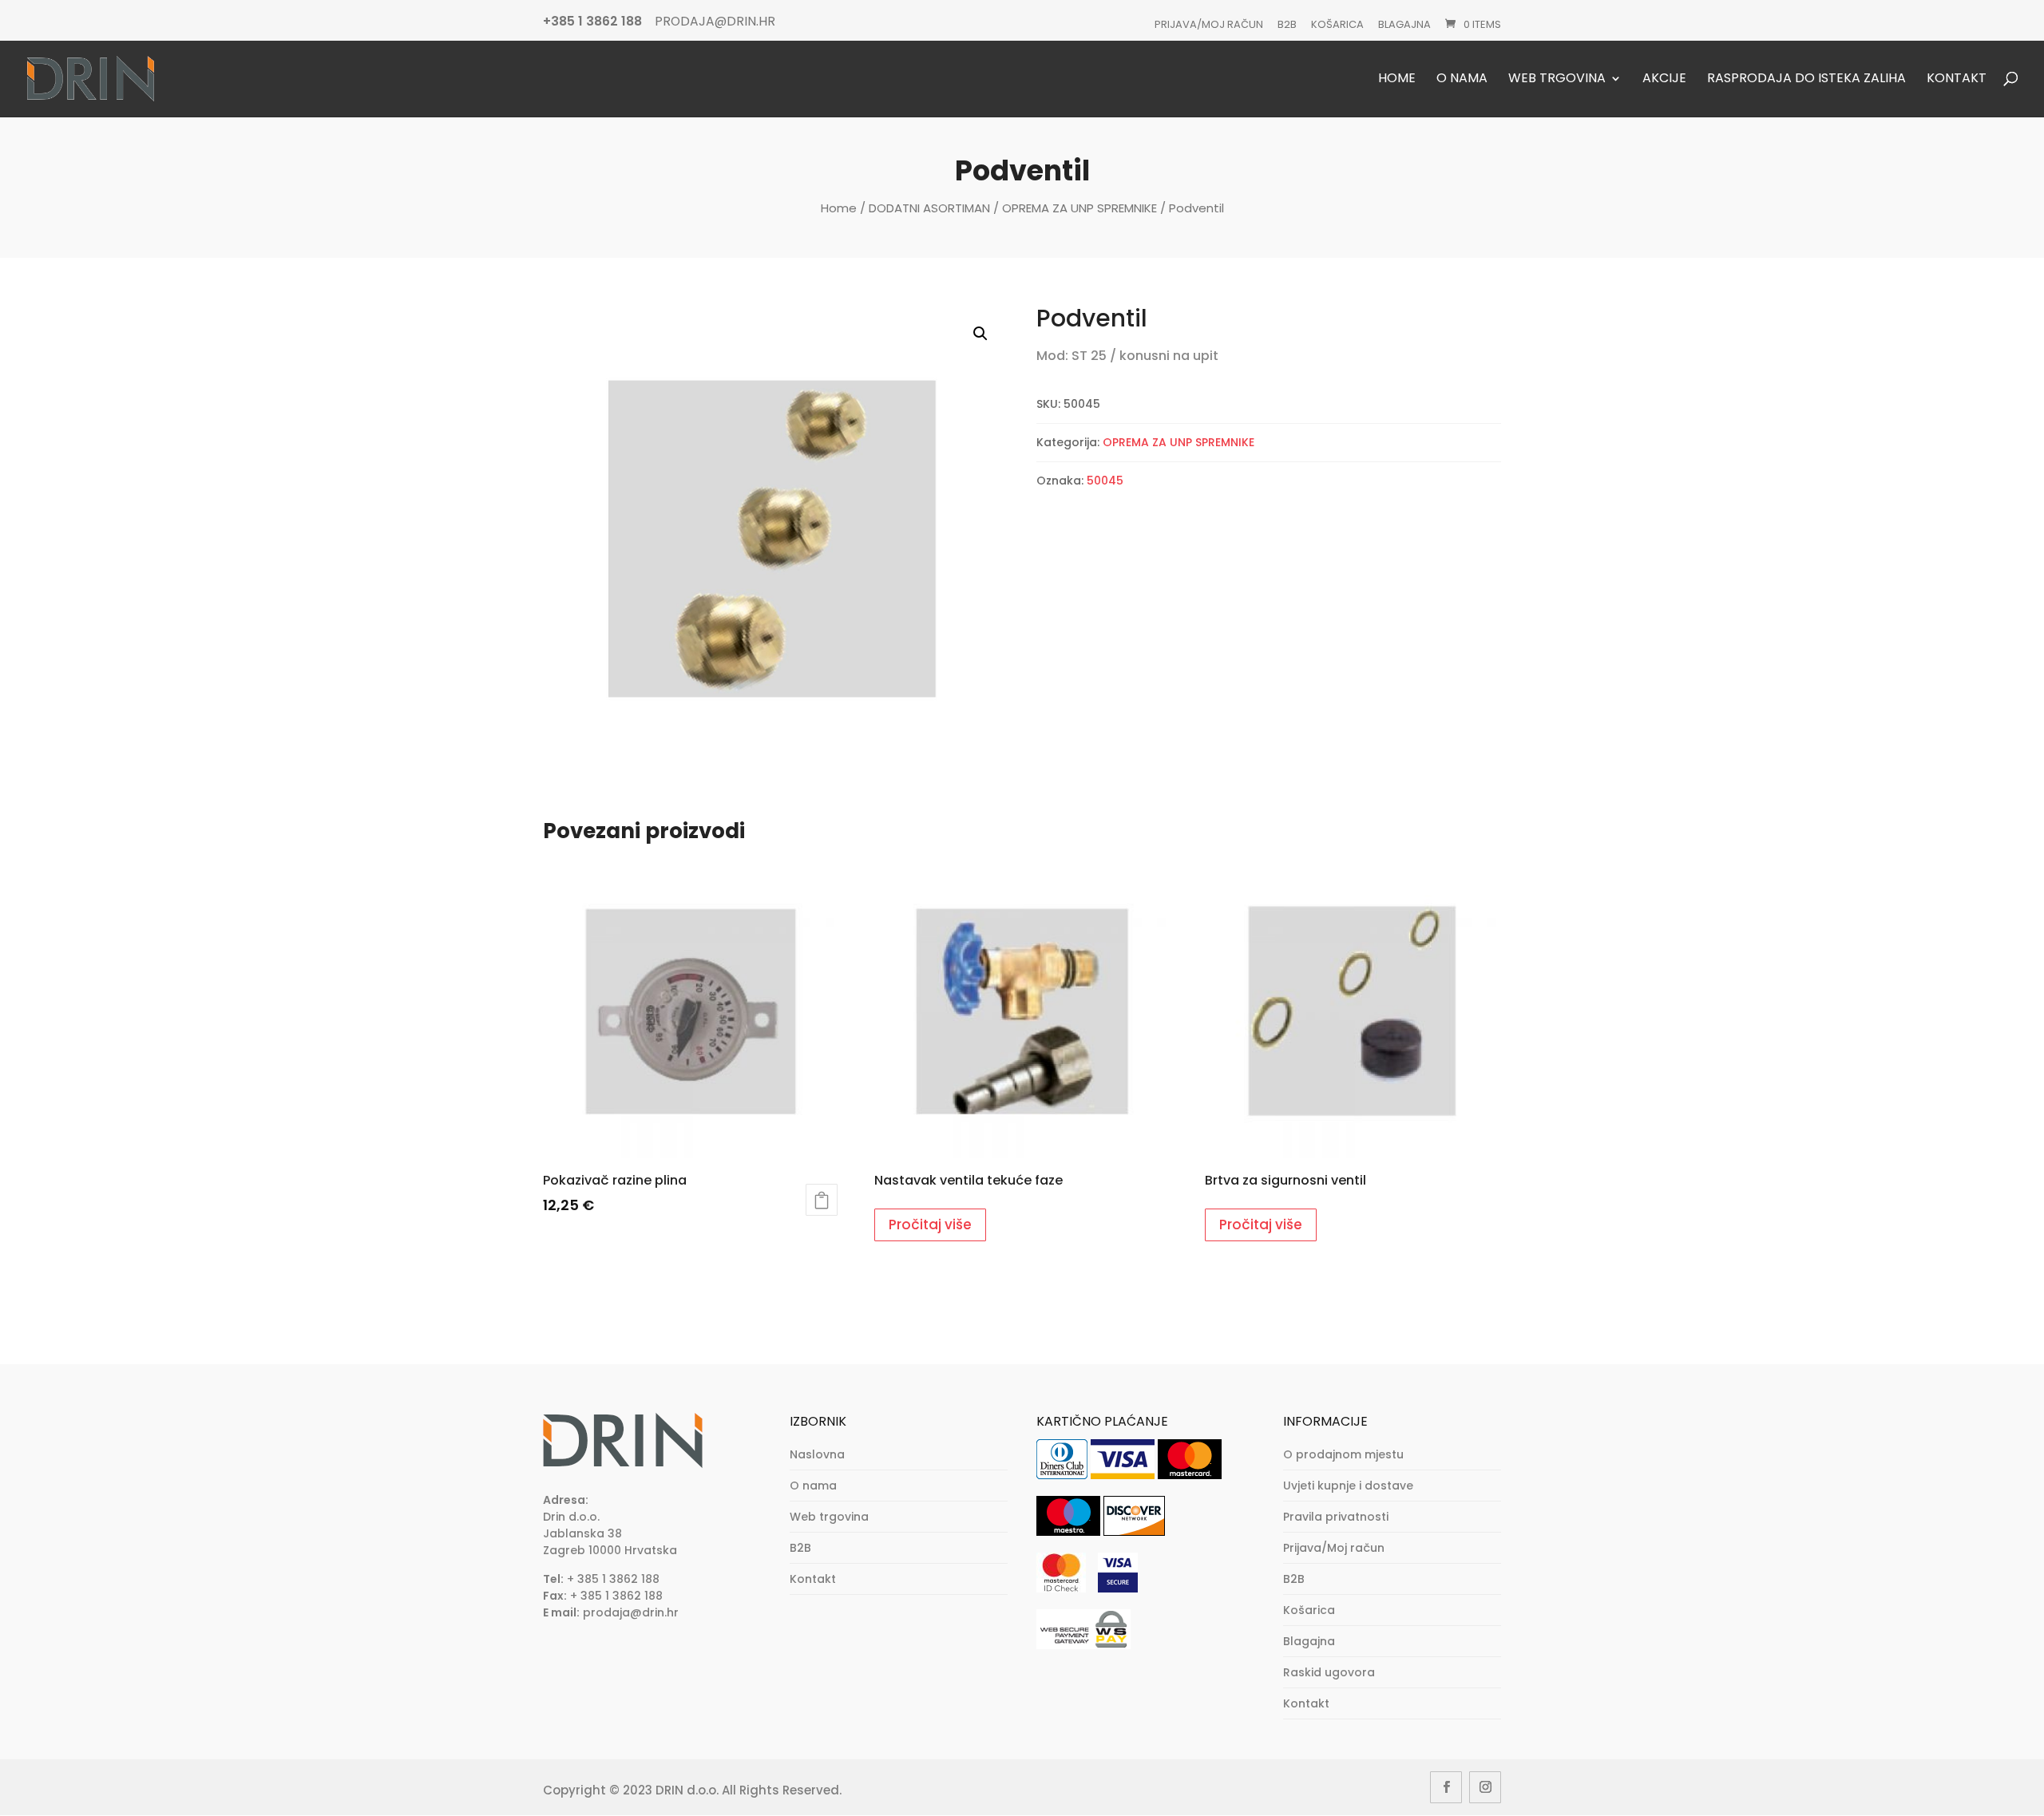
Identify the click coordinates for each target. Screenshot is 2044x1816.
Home (1397, 79)
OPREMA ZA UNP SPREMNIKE (1079, 208)
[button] (980, 334)
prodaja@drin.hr (631, 1612)
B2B (1287, 24)
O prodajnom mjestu (1343, 1454)
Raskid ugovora (1329, 1672)
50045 (1105, 481)
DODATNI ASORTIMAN (929, 208)
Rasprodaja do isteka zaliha (1806, 79)
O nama (1462, 79)
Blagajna (1404, 24)
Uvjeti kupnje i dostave (1348, 1486)
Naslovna (817, 1454)
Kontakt (1957, 79)
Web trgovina (1557, 79)
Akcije (1664, 79)
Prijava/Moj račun (1209, 24)
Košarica (1337, 24)
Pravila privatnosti (1336, 1517)
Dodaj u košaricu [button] (822, 1200)
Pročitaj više (930, 1225)
